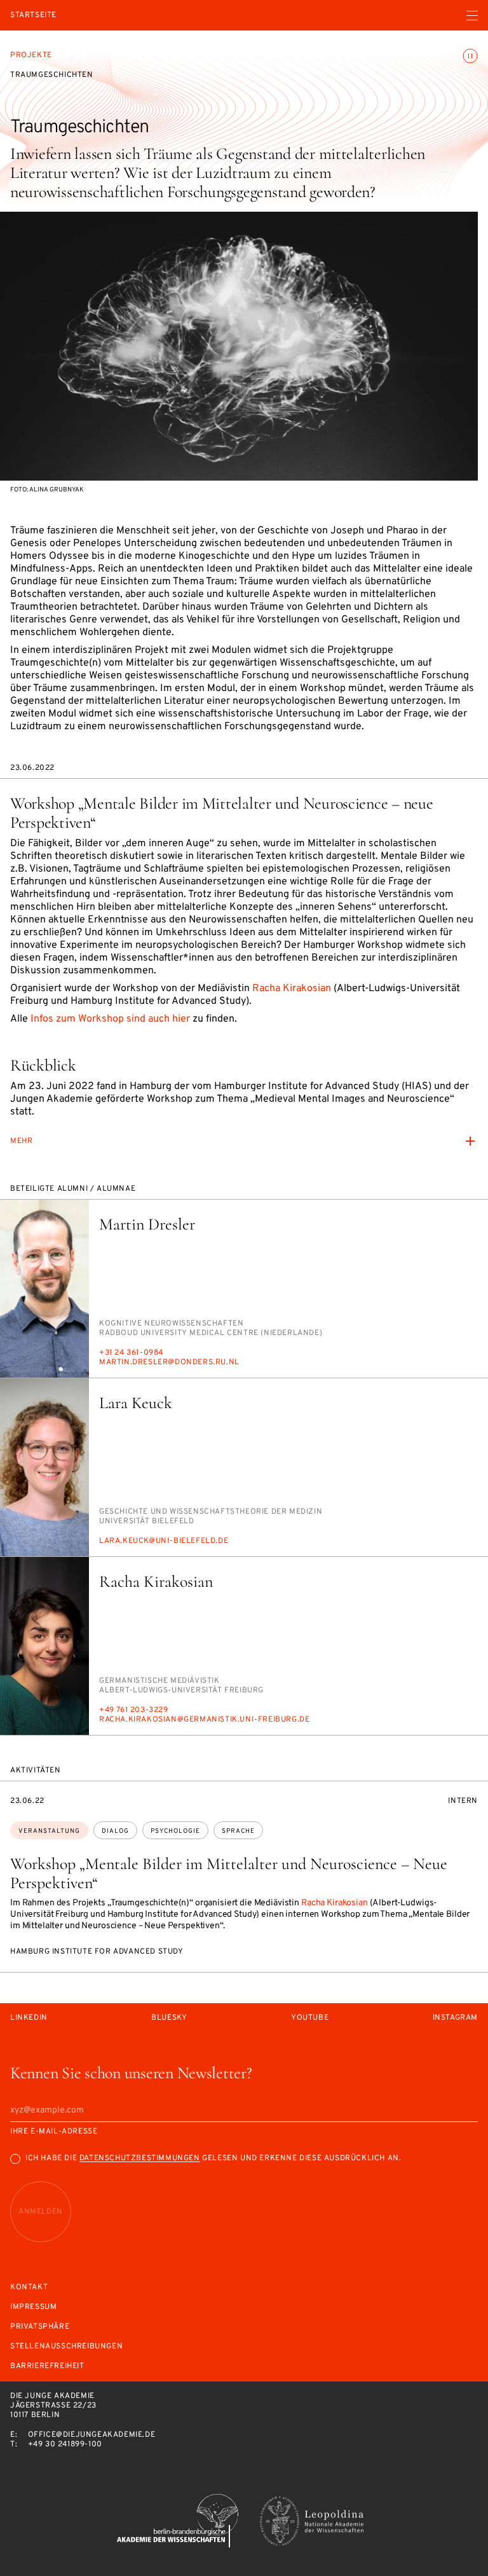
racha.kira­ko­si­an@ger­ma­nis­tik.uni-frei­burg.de (204, 1720)
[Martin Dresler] (44, 1289)
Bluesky (169, 2018)
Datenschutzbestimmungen (140, 2158)
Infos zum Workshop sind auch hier (110, 1019)
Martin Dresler (147, 1224)
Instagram (455, 2018)
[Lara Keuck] (44, 1467)
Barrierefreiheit (47, 2367)
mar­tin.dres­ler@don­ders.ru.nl (169, 1362)
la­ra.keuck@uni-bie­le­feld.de (164, 1541)
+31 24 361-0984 (131, 1353)
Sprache (238, 1831)
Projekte (31, 55)
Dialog (115, 1831)
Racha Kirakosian (292, 989)
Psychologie (175, 1831)
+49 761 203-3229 (134, 1710)
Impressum (33, 2307)
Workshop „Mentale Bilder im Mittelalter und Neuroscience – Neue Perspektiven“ (229, 1873)
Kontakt (29, 2288)
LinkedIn (29, 2018)
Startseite (33, 16)
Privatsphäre (40, 2327)
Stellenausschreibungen (66, 2347)
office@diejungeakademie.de (92, 2435)
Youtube (310, 2018)
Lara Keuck (136, 1403)
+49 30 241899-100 (65, 2444)
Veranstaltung (49, 1831)
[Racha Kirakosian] (44, 1646)
